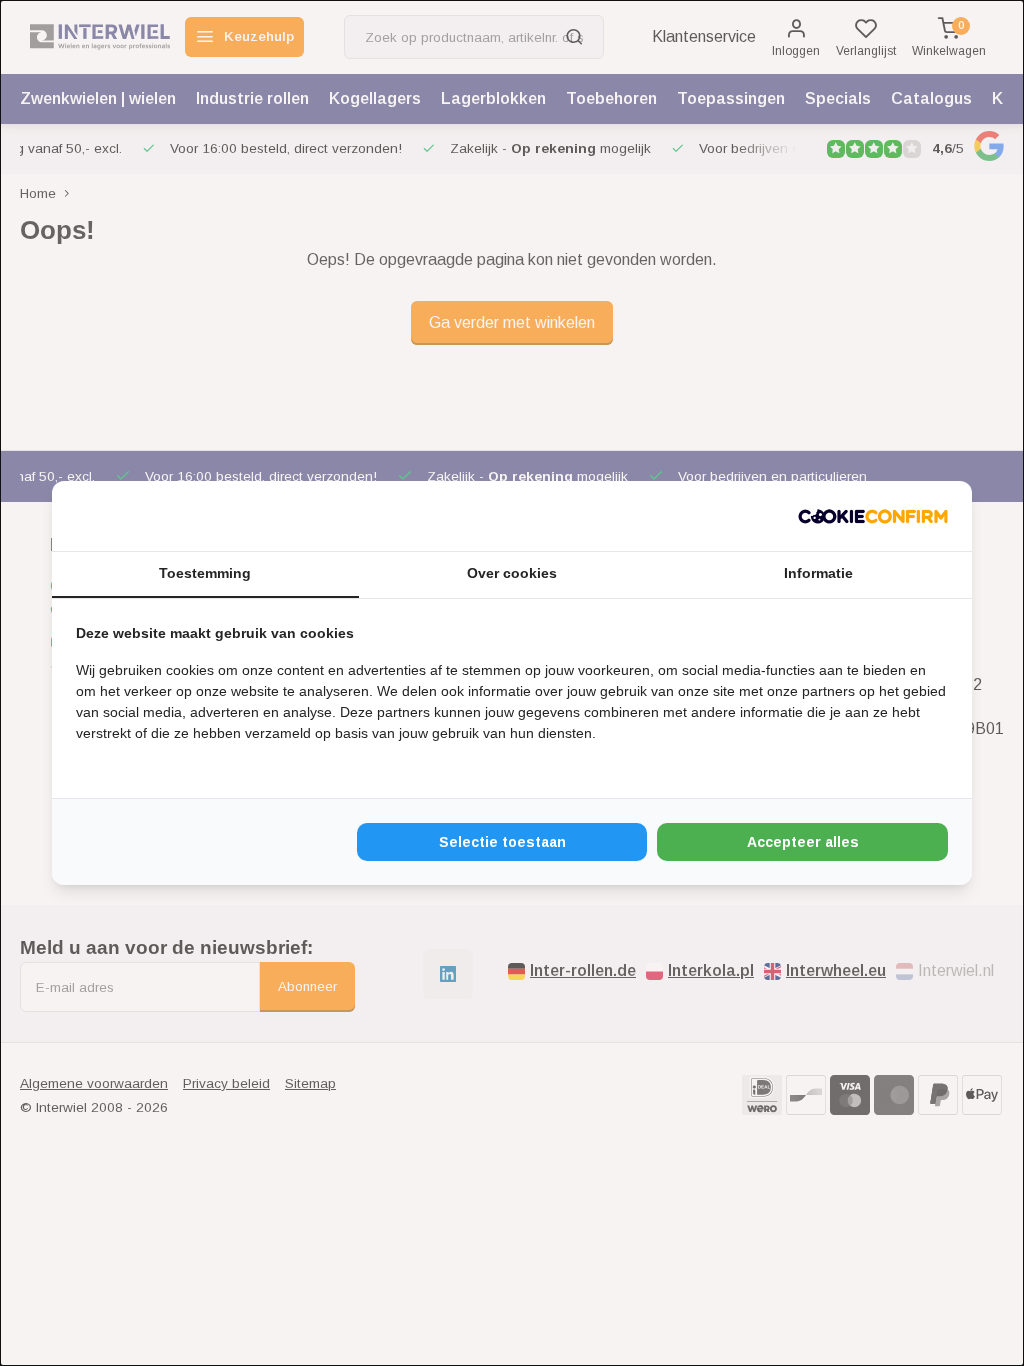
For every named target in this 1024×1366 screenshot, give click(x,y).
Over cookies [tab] (512, 573)
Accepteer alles (803, 842)
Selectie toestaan (502, 842)
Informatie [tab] (818, 573)
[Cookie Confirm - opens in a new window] (873, 516)
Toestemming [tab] (205, 573)
